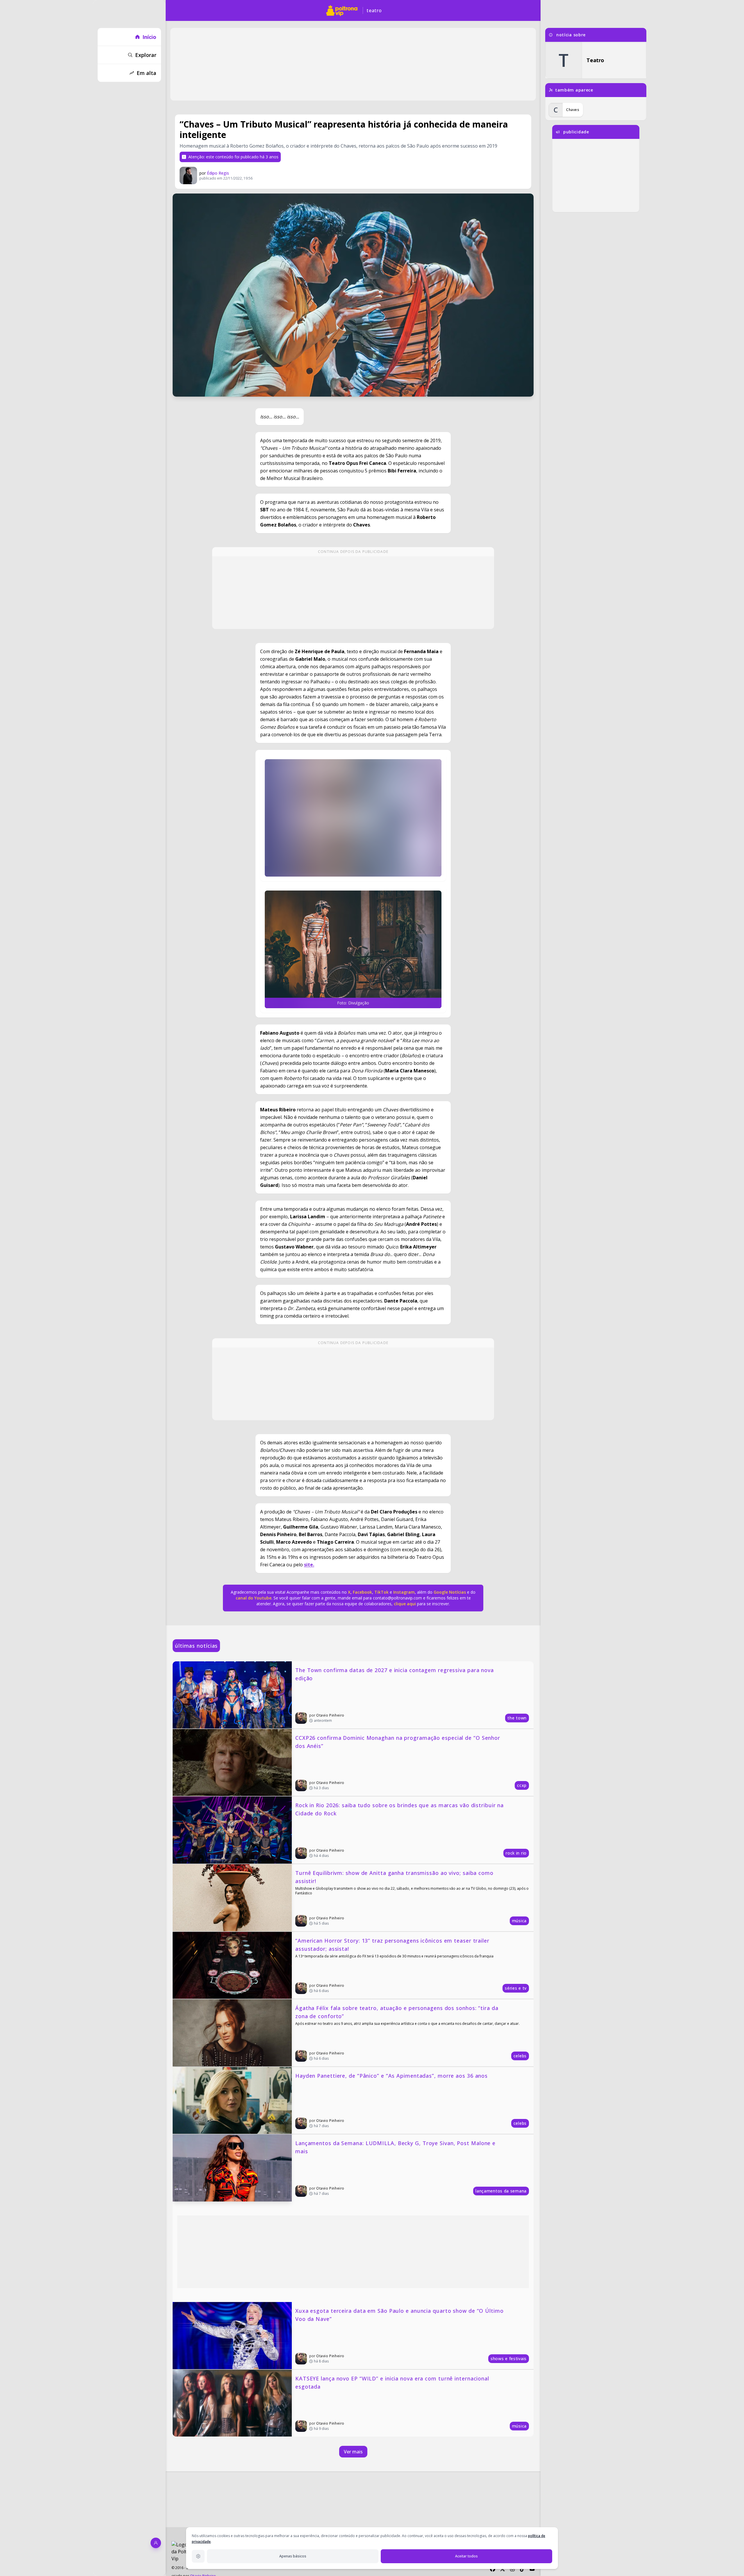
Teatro (374, 10)
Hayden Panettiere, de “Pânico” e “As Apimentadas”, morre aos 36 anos (391, 2076)
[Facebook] (493, 2569)
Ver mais (353, 2452)
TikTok (381, 1592)
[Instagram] (512, 2569)
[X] (502, 2569)
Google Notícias (450, 1592)
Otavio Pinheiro (330, 1715)
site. (309, 1565)
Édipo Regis (218, 173)
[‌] (353, 818)
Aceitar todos (466, 2556)
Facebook (362, 1592)
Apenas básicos (293, 2556)
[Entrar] (156, 2543)
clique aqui (405, 1604)
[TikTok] (522, 2569)
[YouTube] (532, 2569)
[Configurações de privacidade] (198, 2556)
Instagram (404, 1592)
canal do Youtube (254, 1598)
